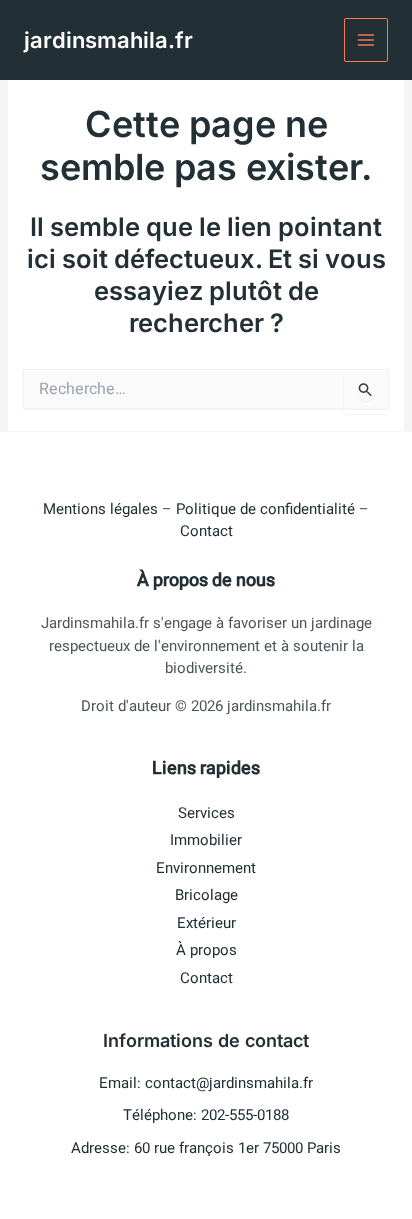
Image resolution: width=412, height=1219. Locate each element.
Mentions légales (100, 509)
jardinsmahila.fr (108, 40)
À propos (206, 950)
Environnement (206, 868)
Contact (206, 531)
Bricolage (206, 895)
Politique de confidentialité (265, 509)
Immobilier (206, 840)
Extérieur (206, 923)
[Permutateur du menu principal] (366, 40)
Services (206, 813)
